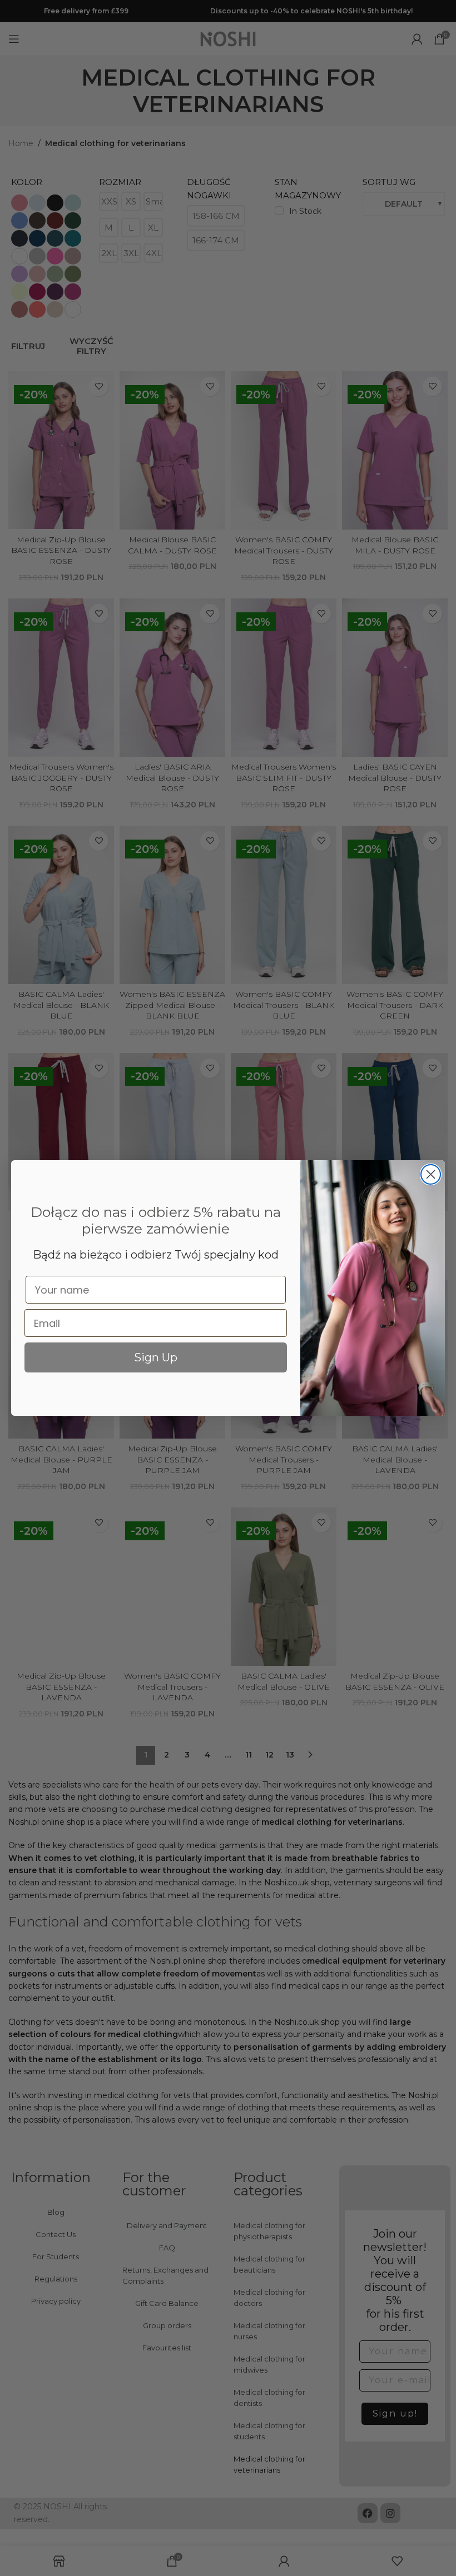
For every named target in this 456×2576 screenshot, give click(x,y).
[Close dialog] (431, 1174)
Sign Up (156, 1357)
